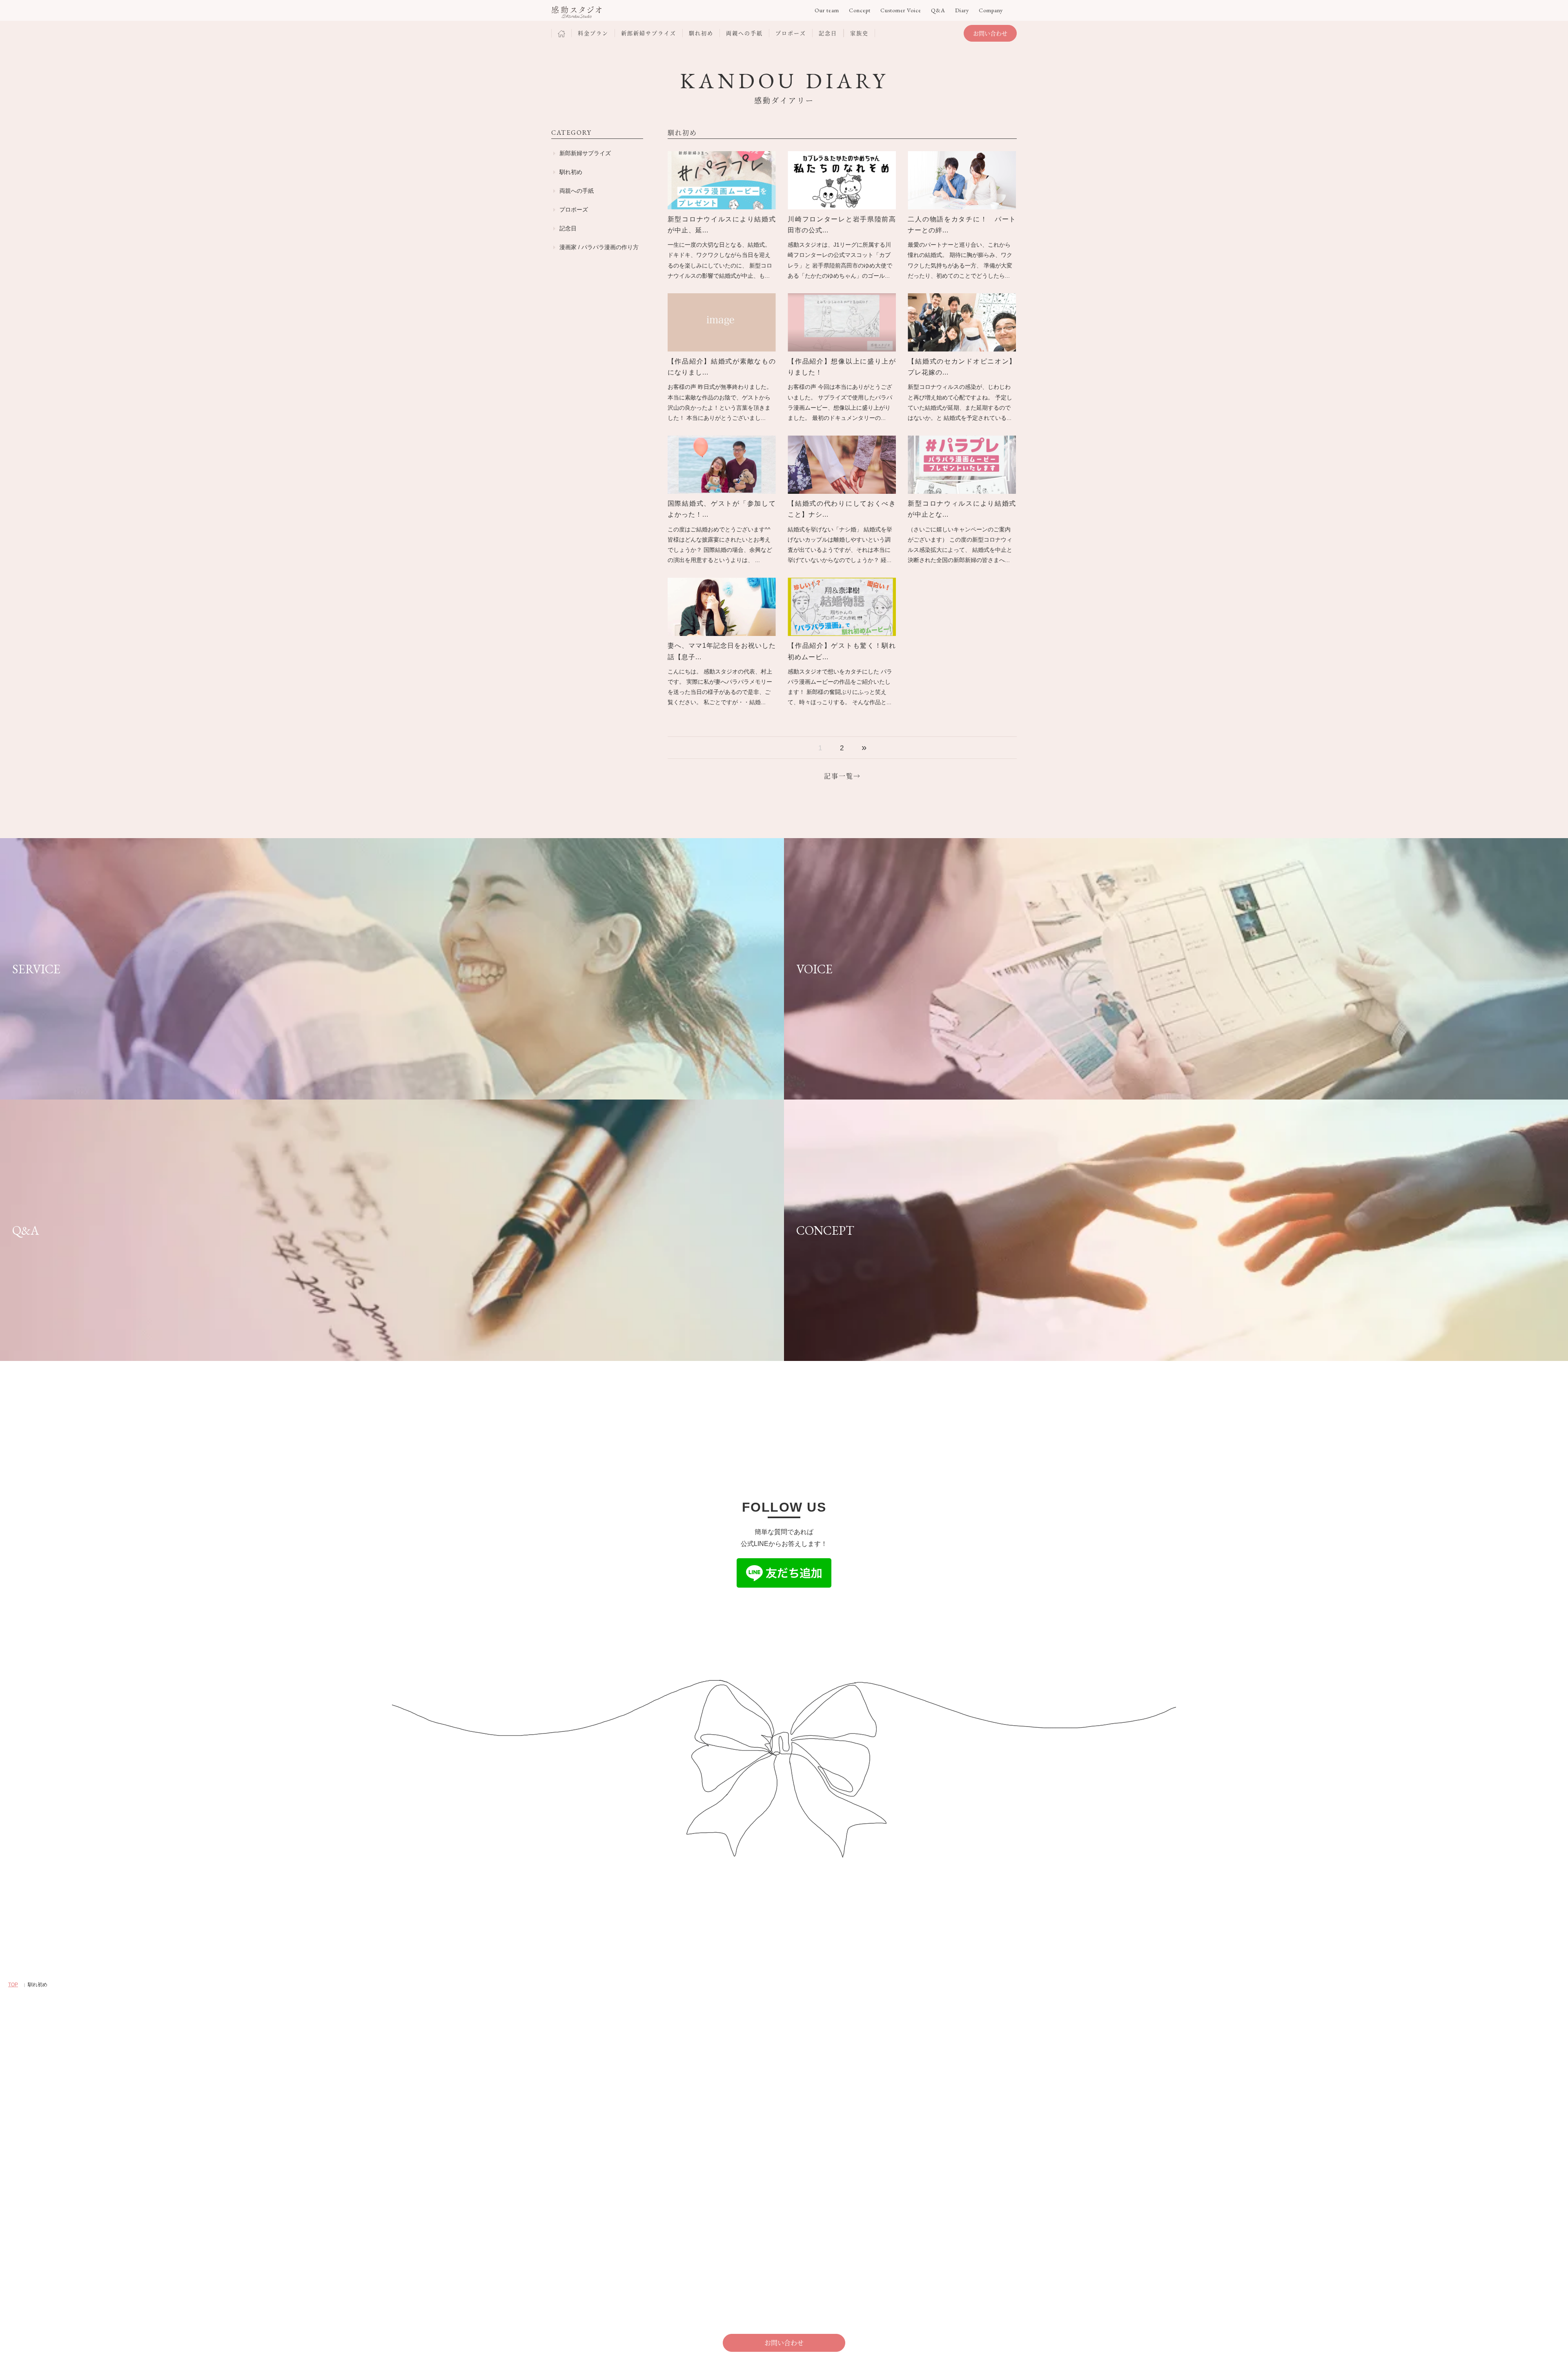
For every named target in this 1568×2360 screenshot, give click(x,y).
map (562, 2127)
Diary (962, 10)
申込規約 (563, 2262)
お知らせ (881, 2126)
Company (991, 10)
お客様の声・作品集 (736, 2163)
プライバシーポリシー (580, 2244)
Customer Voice (901, 10)
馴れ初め (571, 172)
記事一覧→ (842, 776)
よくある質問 (568, 2226)
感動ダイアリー (731, 2172)
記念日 (568, 228)
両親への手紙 (577, 191)
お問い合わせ (990, 33)
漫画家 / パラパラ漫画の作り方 (599, 247)
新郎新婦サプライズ (585, 153)
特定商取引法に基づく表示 (586, 2253)
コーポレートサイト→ (580, 2140)
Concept (860, 10)
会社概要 (881, 2108)
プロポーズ (574, 210)
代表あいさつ (887, 2117)
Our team (827, 10)
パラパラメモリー (733, 2108)
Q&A (938, 10)
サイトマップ (568, 2235)
